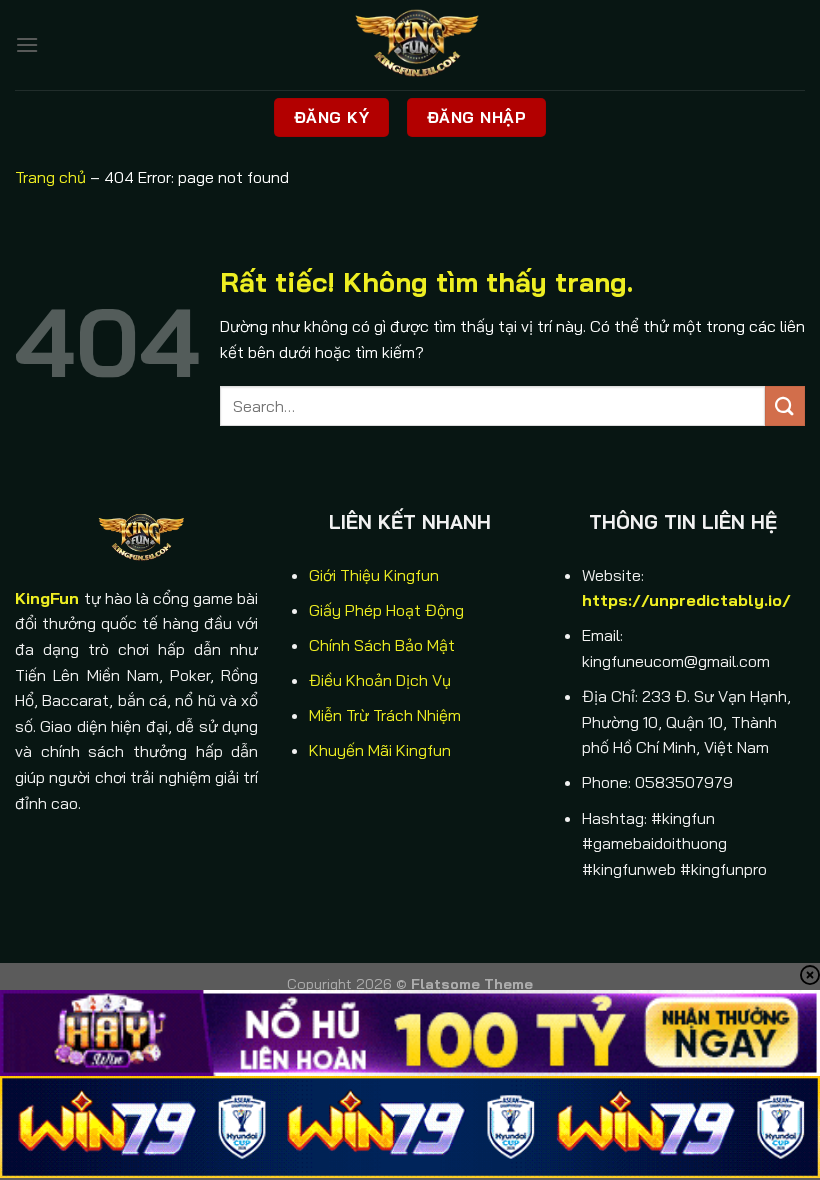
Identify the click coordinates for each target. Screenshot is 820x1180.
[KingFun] (410, 45)
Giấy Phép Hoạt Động (386, 610)
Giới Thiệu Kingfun (374, 575)
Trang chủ (50, 177)
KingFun (47, 598)
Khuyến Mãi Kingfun (380, 750)
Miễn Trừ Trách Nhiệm (385, 715)
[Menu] (27, 44)
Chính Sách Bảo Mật (382, 645)
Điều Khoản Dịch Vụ (380, 680)
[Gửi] (785, 405)
